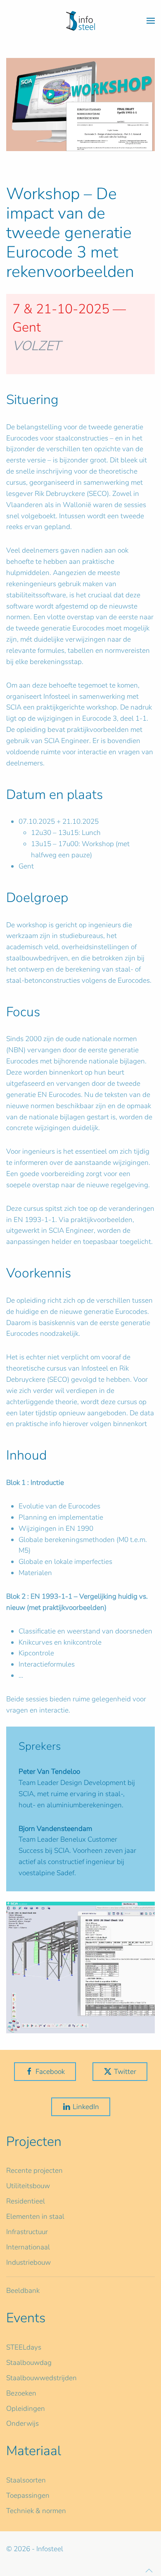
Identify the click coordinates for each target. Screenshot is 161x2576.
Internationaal (28, 2247)
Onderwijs (22, 2423)
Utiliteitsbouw (28, 2186)
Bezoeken (21, 2393)
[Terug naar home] (80, 21)
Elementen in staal (35, 2216)
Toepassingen (28, 2495)
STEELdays (24, 2347)
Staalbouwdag (29, 2363)
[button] (151, 21)
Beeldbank (23, 2291)
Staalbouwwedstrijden (41, 2378)
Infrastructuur (27, 2232)
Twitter (125, 2072)
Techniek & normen (36, 2511)
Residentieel (26, 2201)
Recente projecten (34, 2171)
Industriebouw (28, 2262)
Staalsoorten (26, 2480)
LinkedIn (86, 2107)
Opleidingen (26, 2409)
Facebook (50, 2072)
